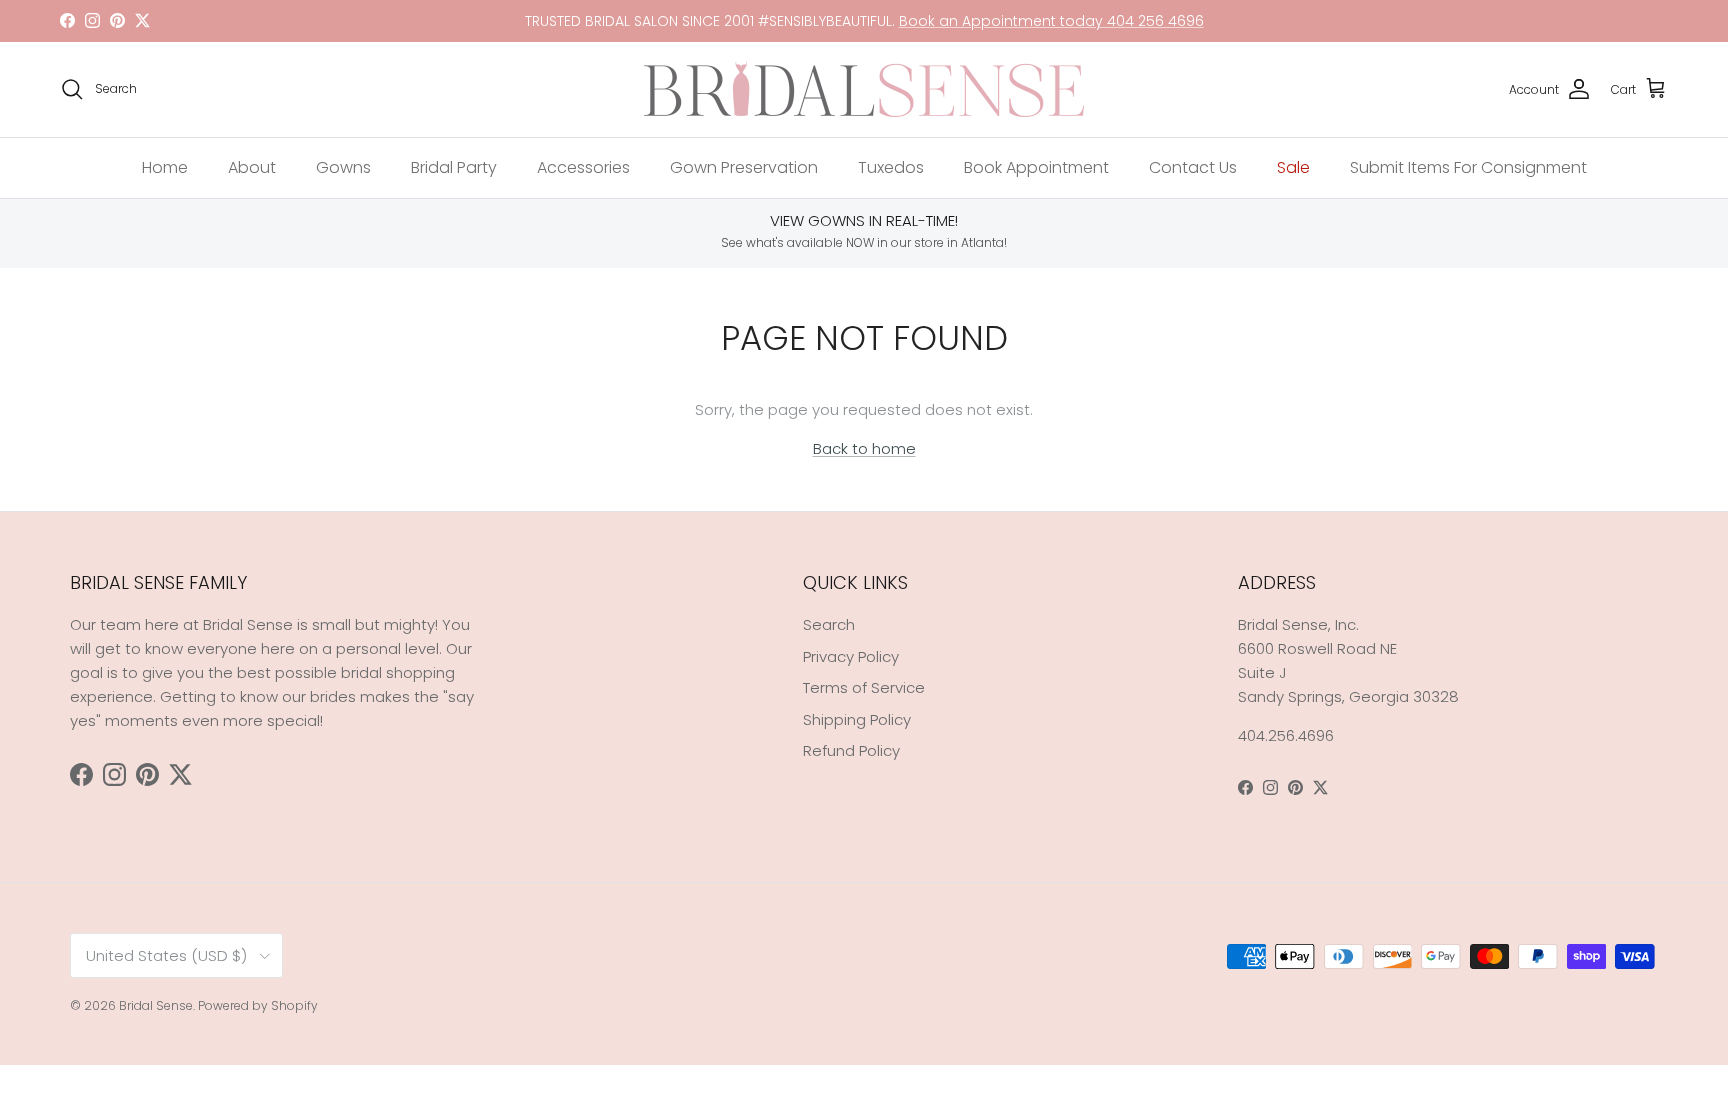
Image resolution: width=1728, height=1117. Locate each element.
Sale (1293, 167)
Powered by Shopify (258, 1005)
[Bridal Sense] (864, 89)
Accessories (583, 167)
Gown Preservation (744, 167)
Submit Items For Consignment (1468, 167)
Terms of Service (864, 687)
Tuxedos (891, 167)
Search (829, 624)
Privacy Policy (851, 656)
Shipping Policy (857, 719)
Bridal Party (454, 167)
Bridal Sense (156, 1005)
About (252, 167)
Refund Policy (851, 750)
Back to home (864, 448)
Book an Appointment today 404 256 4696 (1051, 21)
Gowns (343, 167)
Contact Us (1193, 167)
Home (165, 167)
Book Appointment (1036, 167)
